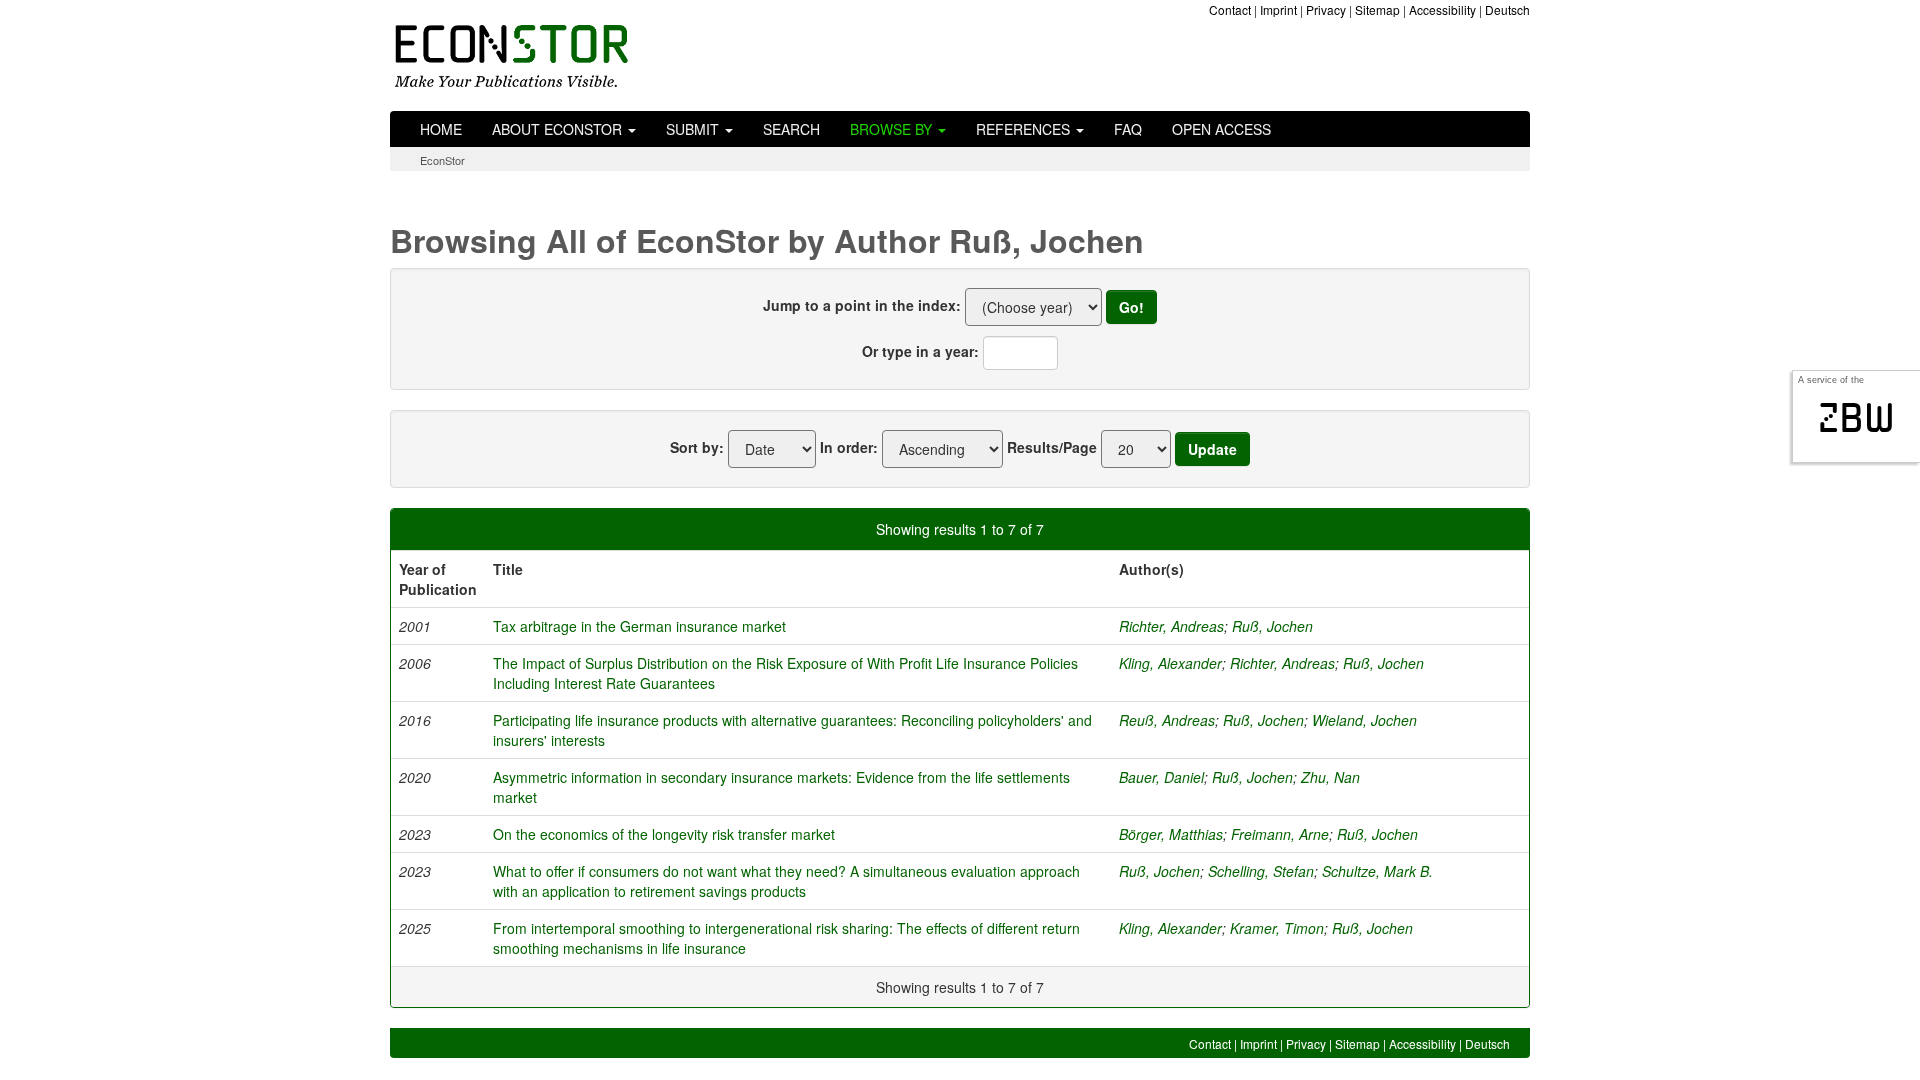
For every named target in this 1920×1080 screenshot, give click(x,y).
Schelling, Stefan (1261, 871)
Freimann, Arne (1280, 834)
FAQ (1128, 129)
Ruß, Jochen (1272, 626)
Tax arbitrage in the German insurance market (639, 626)
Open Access (1221, 129)
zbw (1856, 418)
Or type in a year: (920, 351)
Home (441, 129)
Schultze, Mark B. (1377, 871)
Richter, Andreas (1171, 626)
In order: (849, 447)
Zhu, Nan (1330, 777)
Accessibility (1442, 9)
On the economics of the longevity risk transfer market (664, 834)
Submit (694, 129)
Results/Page (1052, 447)
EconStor (442, 160)
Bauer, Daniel (1161, 777)
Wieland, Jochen (1364, 720)
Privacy (1326, 9)
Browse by (893, 129)
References (1025, 129)
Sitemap (1377, 9)
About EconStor (559, 129)
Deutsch (1507, 9)
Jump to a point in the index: (862, 305)
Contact (1230, 9)
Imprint (1278, 9)
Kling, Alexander (1170, 663)
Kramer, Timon (1277, 928)
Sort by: (697, 447)
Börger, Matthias (1171, 834)
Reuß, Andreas (1167, 720)
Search (791, 129)
